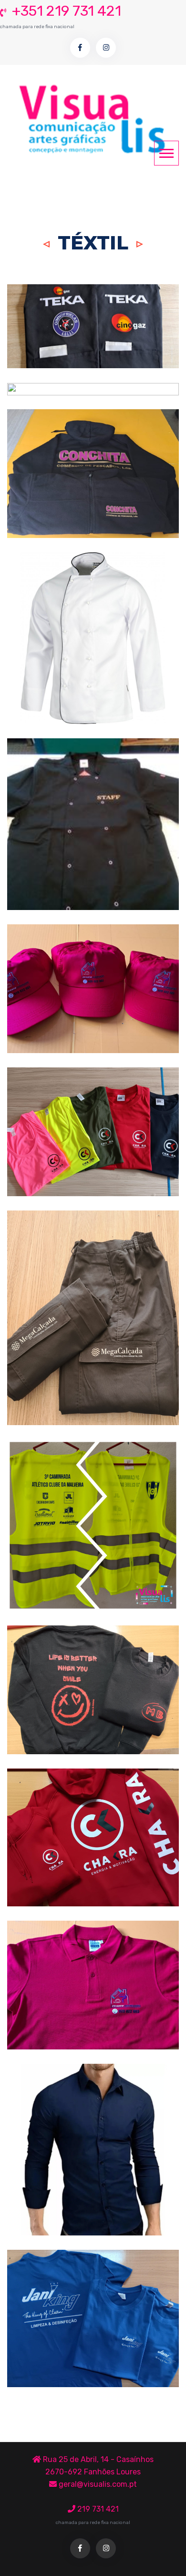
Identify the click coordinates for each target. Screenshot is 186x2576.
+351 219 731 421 (61, 16)
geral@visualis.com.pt (97, 2484)
